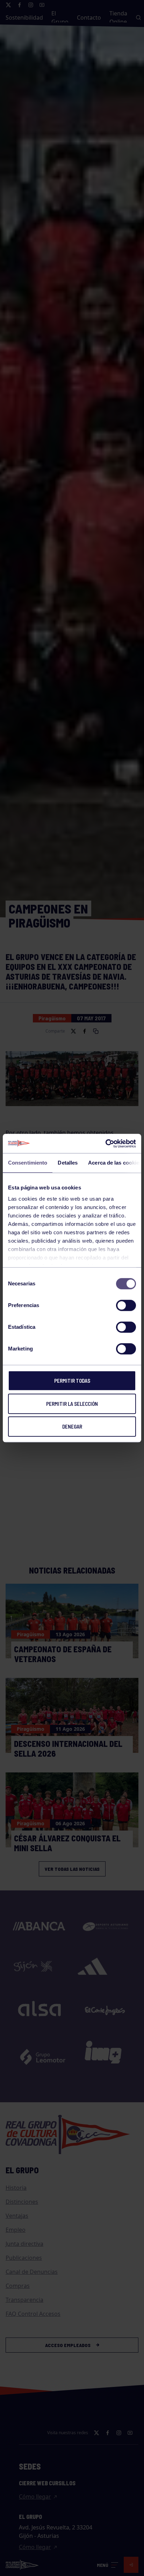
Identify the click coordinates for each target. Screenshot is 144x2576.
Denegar (72, 1426)
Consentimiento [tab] (28, 1163)
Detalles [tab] (68, 1163)
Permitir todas (72, 1381)
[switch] (126, 1305)
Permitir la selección (72, 1404)
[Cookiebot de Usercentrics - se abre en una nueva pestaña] (105, 1144)
